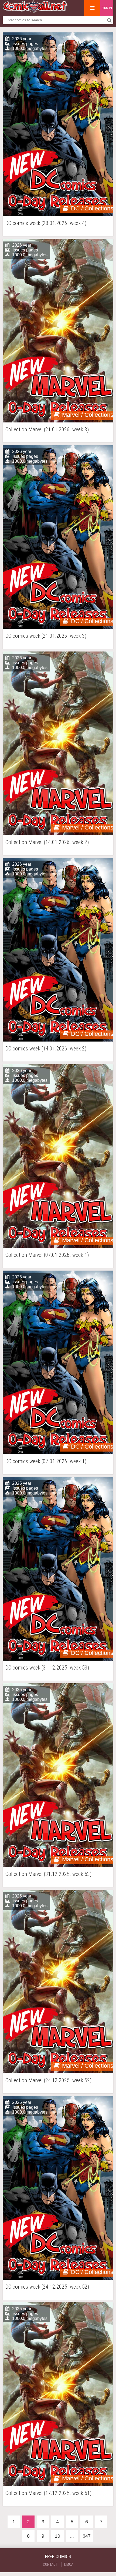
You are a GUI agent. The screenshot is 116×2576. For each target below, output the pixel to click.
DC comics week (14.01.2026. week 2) (46, 1049)
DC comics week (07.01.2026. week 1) (46, 1461)
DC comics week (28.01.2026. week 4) (46, 223)
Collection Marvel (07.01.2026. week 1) (47, 1255)
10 (57, 2536)
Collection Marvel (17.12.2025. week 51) (48, 2493)
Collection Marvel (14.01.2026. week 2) (47, 842)
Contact (50, 2564)
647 (87, 2536)
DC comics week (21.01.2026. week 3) (46, 636)
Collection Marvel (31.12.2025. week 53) (48, 1874)
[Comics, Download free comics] (35, 11)
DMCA (69, 2564)
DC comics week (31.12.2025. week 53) (47, 1668)
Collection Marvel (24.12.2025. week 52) (48, 2080)
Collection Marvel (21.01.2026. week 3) (47, 430)
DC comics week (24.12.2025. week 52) (47, 2287)
